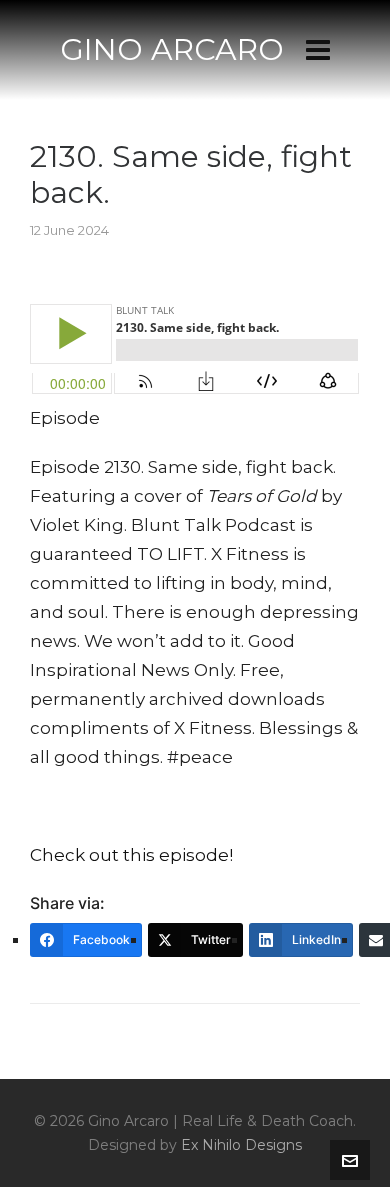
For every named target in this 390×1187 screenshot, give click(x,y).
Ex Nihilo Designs (241, 1145)
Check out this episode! (131, 855)
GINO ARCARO (172, 49)
